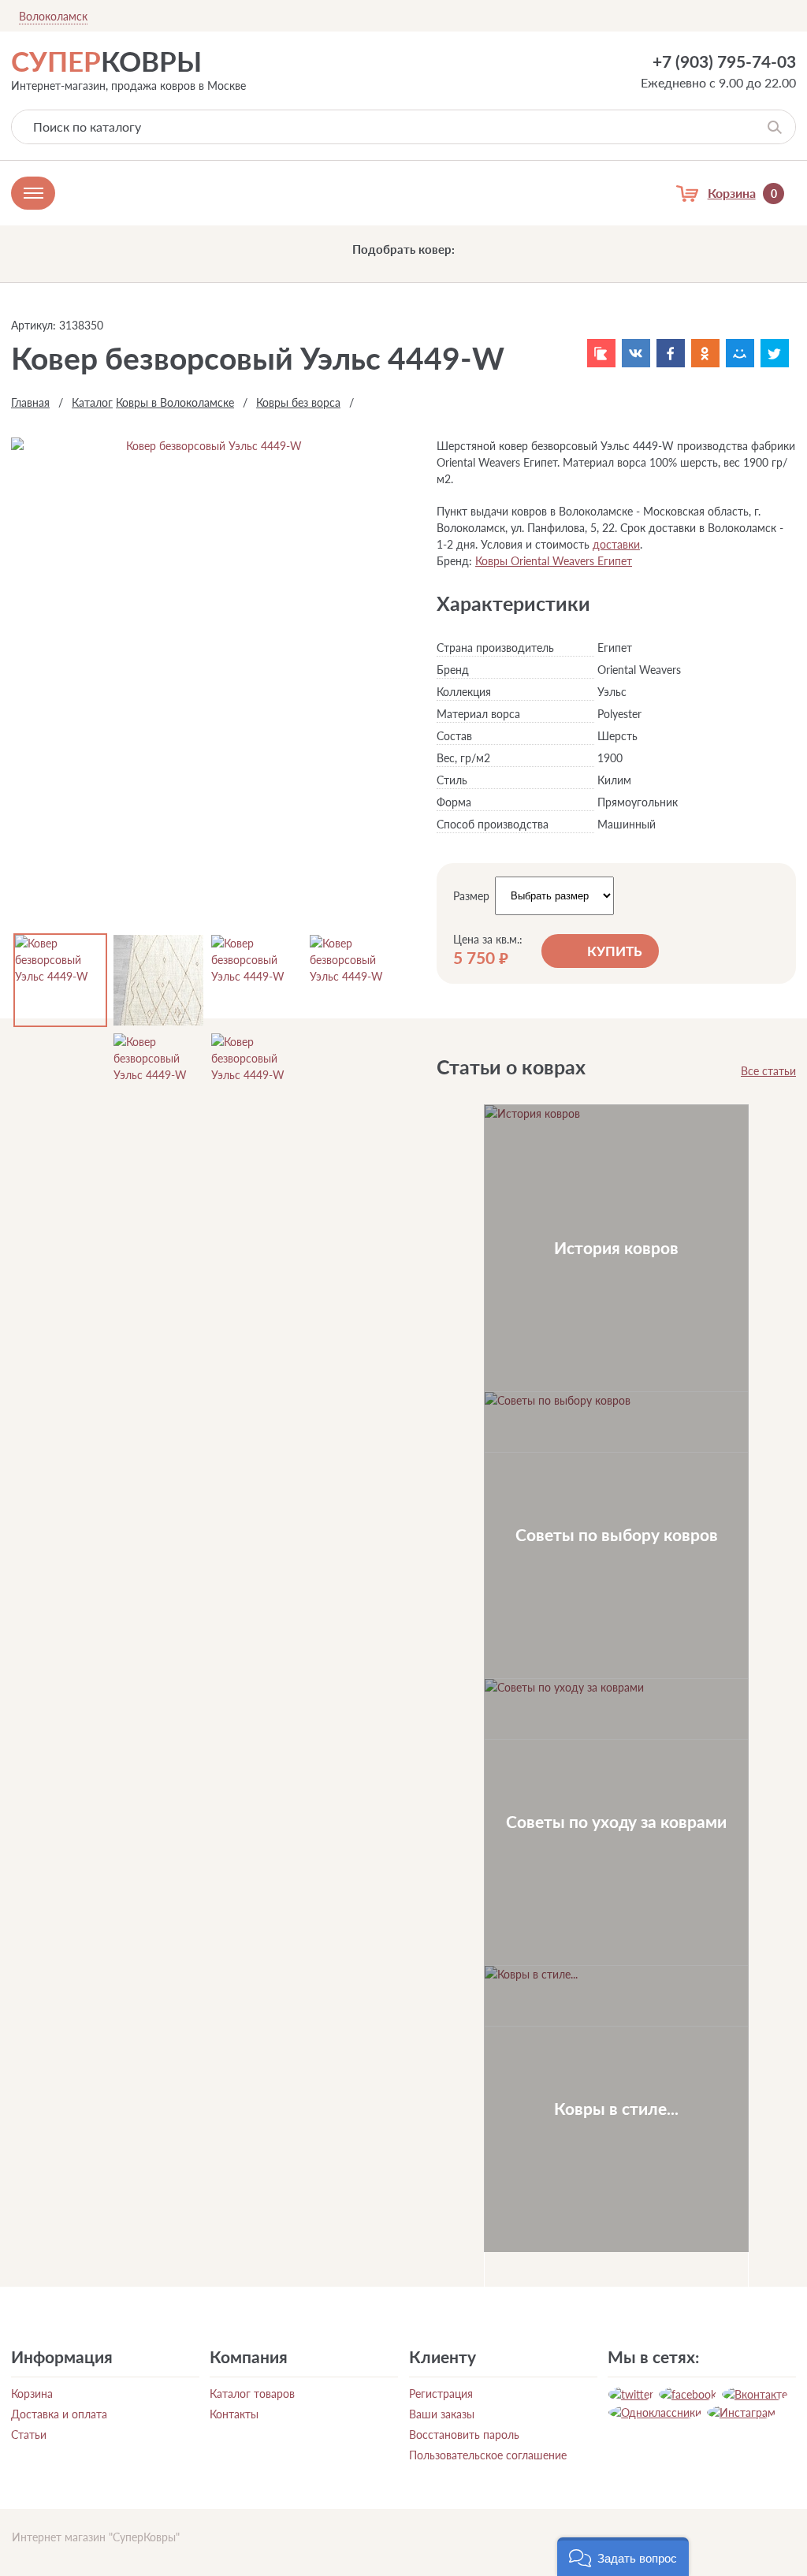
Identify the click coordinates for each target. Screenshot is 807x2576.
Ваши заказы (442, 2414)
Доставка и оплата (59, 2414)
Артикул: (33, 325)
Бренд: (454, 561)
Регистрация (441, 2394)
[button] (623, 2557)
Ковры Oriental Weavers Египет (554, 561)
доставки (616, 544)
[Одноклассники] (705, 353)
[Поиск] (774, 127)
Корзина (32, 2394)
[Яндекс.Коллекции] (601, 353)
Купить (615, 951)
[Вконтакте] (755, 2394)
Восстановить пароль (464, 2435)
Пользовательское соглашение (488, 2455)
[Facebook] (671, 353)
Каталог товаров (252, 2394)
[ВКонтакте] (636, 353)
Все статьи (768, 1071)
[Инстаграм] (741, 2412)
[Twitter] (775, 353)
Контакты (234, 2414)
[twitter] (631, 2394)
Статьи (29, 2435)
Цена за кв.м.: (488, 940)
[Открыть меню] (33, 193)
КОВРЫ (106, 61)
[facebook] (688, 2394)
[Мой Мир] (740, 353)
